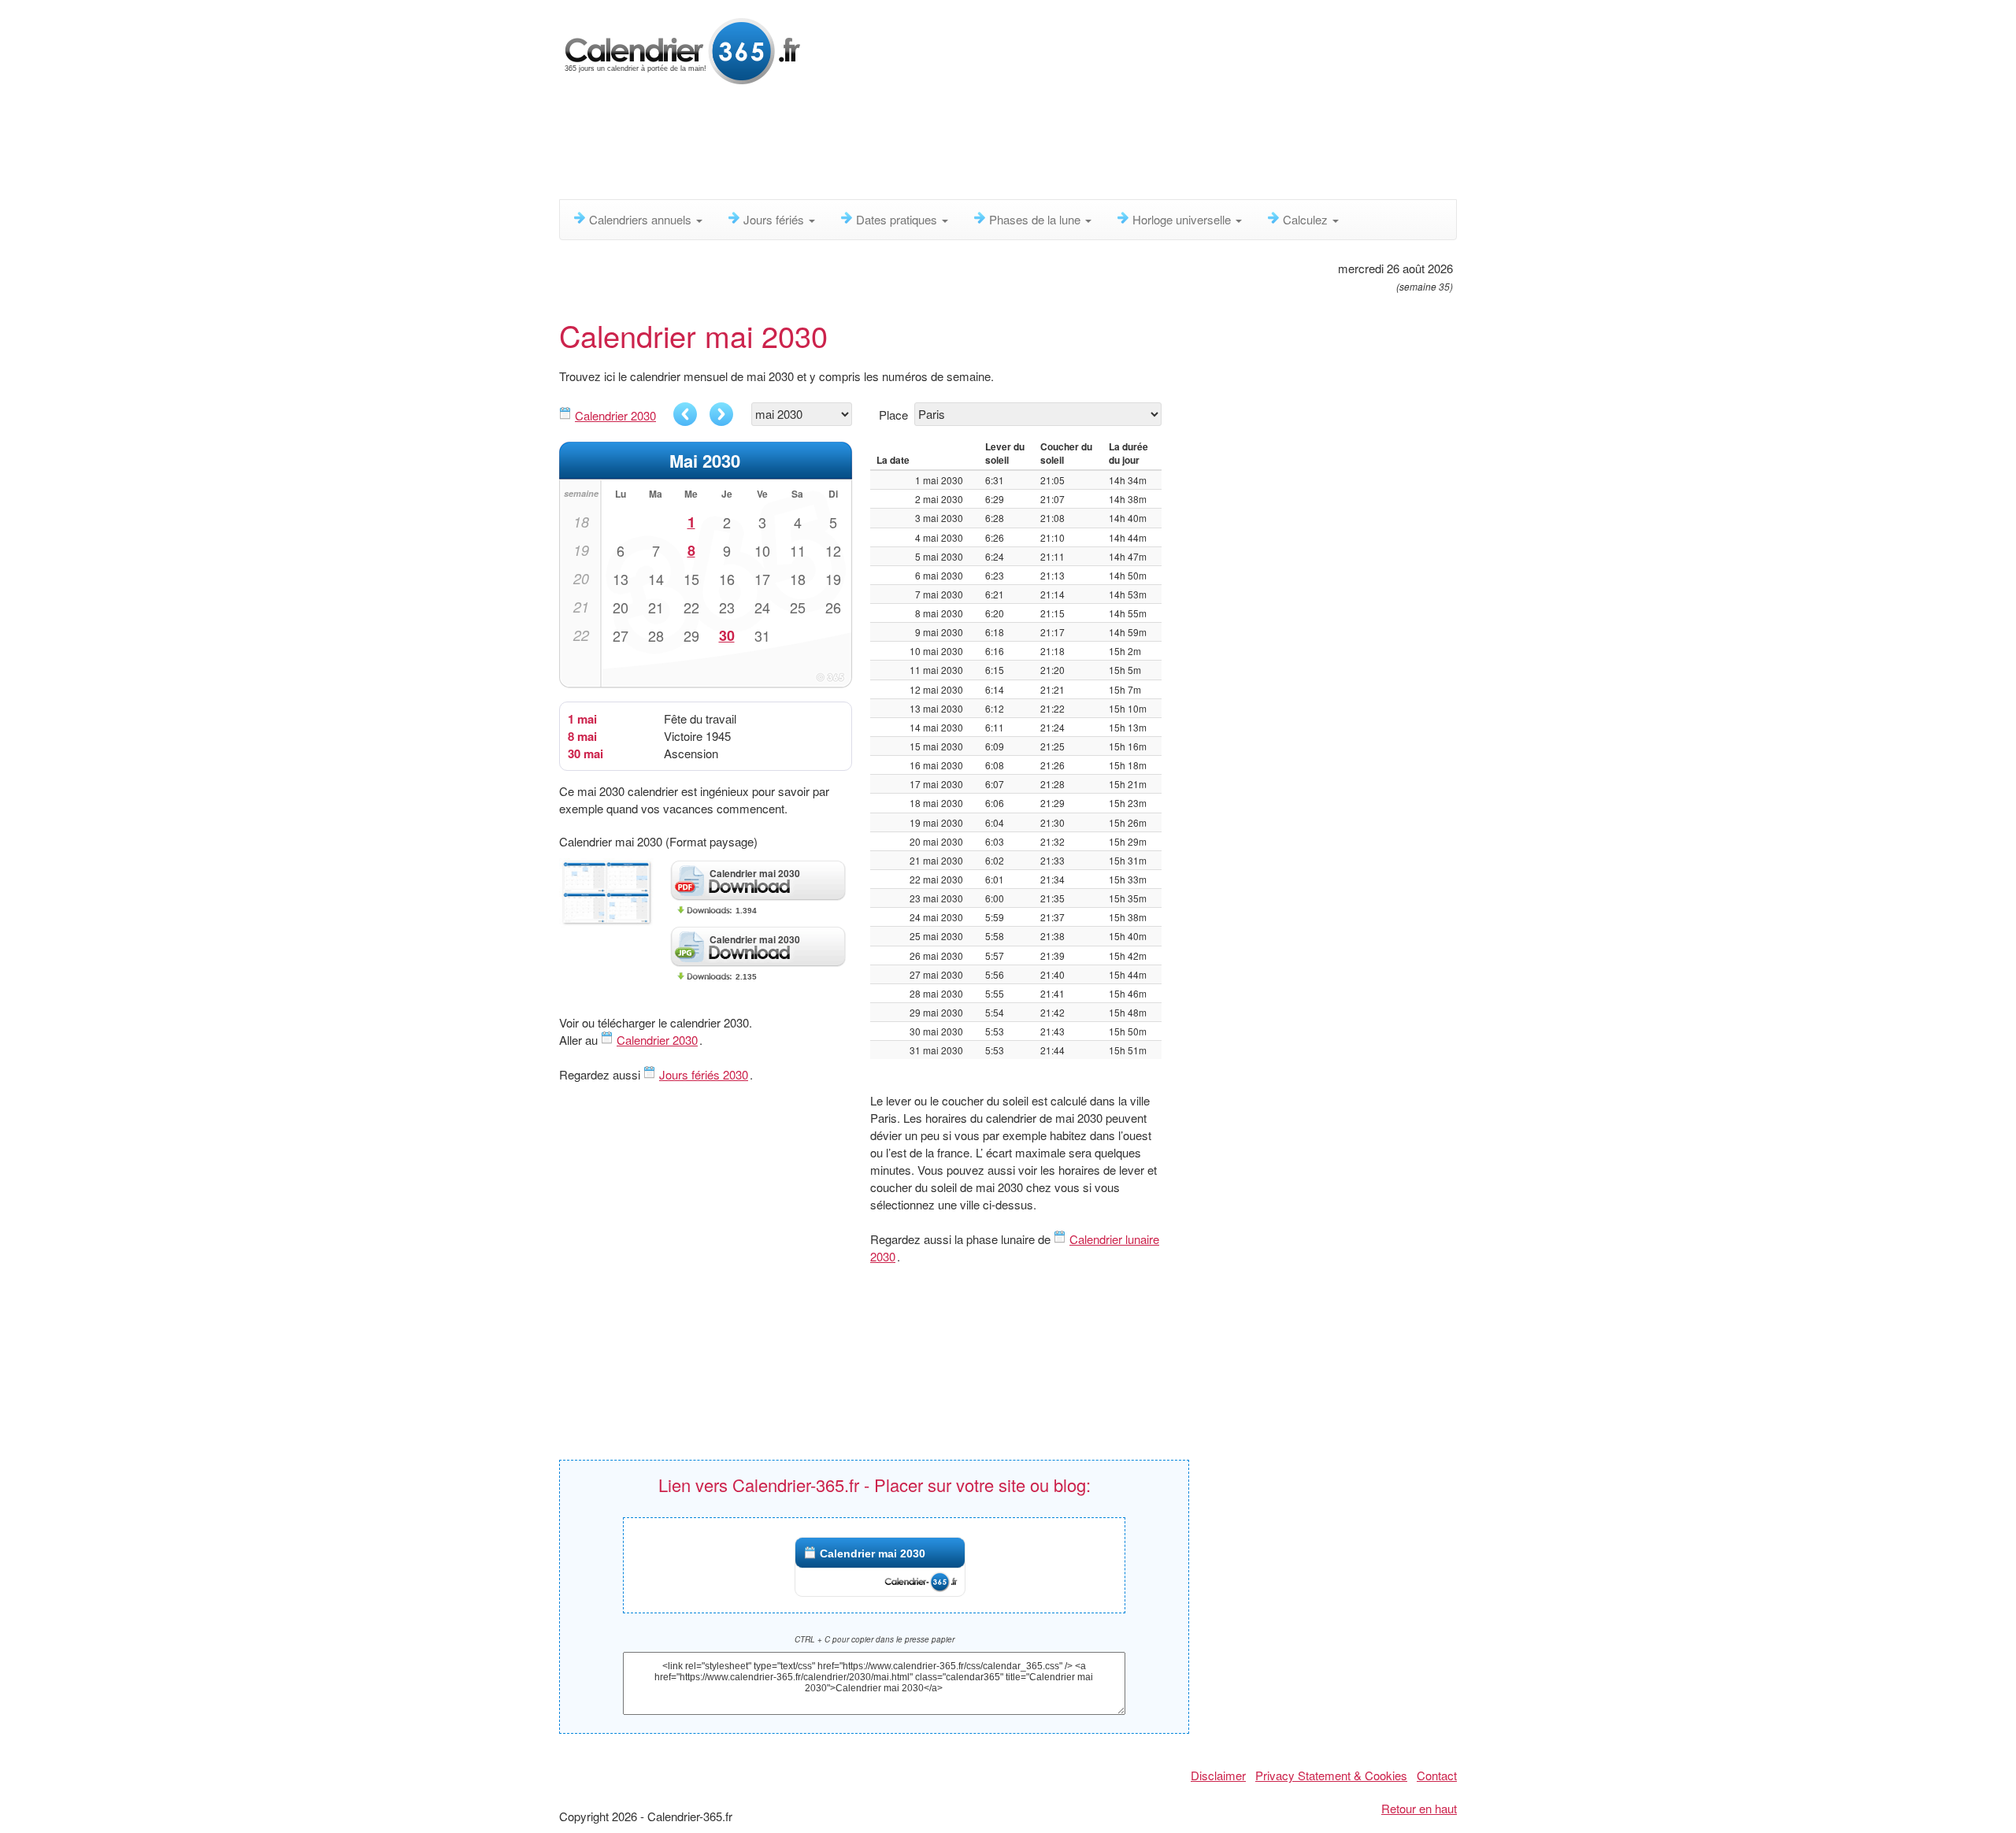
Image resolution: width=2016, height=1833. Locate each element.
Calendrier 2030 (615, 415)
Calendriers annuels (642, 219)
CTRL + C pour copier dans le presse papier (875, 1639)
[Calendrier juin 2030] (721, 414)
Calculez (1307, 219)
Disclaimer (1218, 1775)
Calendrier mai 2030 (873, 1553)
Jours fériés (775, 219)
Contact (1437, 1775)
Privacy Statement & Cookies (1331, 1775)
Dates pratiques (898, 219)
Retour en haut (1419, 1808)
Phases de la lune (1036, 219)
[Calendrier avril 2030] (685, 414)
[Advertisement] (941, 146)
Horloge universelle (1183, 219)
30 (727, 635)
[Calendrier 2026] (683, 49)
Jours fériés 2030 (704, 1074)
